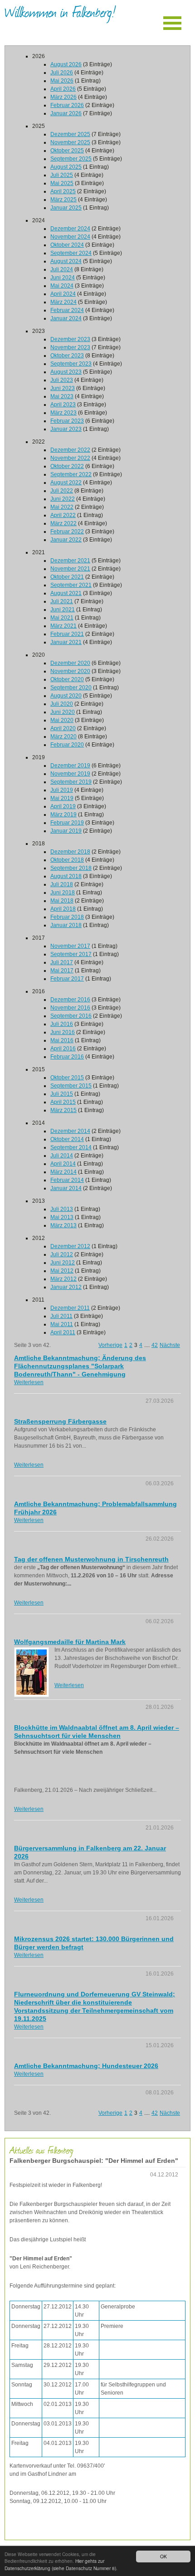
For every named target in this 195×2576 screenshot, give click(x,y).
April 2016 (63, 1049)
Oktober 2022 (67, 466)
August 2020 (66, 696)
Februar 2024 (67, 310)
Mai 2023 (62, 396)
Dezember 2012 (70, 1246)
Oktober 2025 (67, 151)
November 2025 (70, 142)
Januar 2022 (66, 540)
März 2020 (63, 737)
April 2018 (63, 909)
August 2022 (66, 483)
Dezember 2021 (70, 561)
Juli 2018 (62, 884)
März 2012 (63, 1279)
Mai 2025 (62, 183)
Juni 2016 (63, 1032)
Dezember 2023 (70, 339)
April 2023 (63, 405)
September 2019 (71, 782)
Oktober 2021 (67, 577)
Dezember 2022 (70, 450)
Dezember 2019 (70, 766)
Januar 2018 (66, 925)
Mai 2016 (62, 1040)
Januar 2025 (66, 208)
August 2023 (66, 372)
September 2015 (71, 1086)
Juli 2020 (62, 704)
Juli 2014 (62, 1156)
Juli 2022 (62, 491)
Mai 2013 (62, 1217)
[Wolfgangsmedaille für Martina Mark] (32, 1672)
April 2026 (63, 89)
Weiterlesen (29, 1382)
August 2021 (66, 593)
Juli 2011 (61, 1316)
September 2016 (71, 1016)
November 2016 (70, 1008)
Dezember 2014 (70, 1131)
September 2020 (71, 688)
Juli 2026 (62, 73)
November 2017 (70, 946)
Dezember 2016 (70, 1000)
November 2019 (70, 774)
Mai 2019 (62, 798)
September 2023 (71, 364)
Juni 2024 (63, 278)
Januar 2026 (66, 113)
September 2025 (71, 159)
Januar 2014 (66, 1188)
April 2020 (63, 728)
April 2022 (63, 515)
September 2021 (71, 585)
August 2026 (66, 64)
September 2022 (71, 474)
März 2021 (63, 626)
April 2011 (63, 1332)
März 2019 (63, 815)
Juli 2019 (62, 790)
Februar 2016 (67, 1057)
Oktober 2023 (67, 356)
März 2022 (63, 523)
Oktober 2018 (67, 860)
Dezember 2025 (70, 134)
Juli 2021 (62, 601)
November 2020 (70, 671)
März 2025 (63, 200)
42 (155, 1345)
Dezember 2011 (70, 1308)
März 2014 (63, 1172)
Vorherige (110, 1345)
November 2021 (70, 569)
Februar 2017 (67, 979)
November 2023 (70, 347)
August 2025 (66, 167)
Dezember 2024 (70, 229)
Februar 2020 (67, 745)
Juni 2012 (63, 1263)
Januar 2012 (66, 1287)
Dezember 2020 (70, 663)
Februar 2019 (67, 823)
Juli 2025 (62, 175)
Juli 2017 (62, 962)
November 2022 (70, 458)
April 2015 (63, 1102)
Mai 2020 (62, 720)
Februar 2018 (67, 917)
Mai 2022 (62, 507)
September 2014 (71, 1147)
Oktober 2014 (67, 1139)
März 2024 (63, 302)
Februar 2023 (67, 421)
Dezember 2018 (70, 852)
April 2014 (63, 1164)
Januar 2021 (66, 642)
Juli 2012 (62, 1254)
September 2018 (71, 868)
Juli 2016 (62, 1024)
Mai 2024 (62, 286)
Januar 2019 (66, 831)
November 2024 (70, 237)
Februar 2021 (67, 634)
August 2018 (66, 876)
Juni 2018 (63, 893)
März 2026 (63, 97)
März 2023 (63, 413)
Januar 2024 (66, 318)
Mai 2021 (62, 618)
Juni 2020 (63, 712)
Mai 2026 (62, 81)
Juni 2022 (63, 499)
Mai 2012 (62, 1271)
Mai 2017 (62, 971)
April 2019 (63, 806)
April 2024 (63, 294)
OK (163, 2556)
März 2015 (63, 1110)
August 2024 (66, 261)
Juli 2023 (62, 380)
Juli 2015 (62, 1094)
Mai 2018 (62, 901)
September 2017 (71, 954)
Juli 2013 (62, 1209)
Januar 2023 (66, 429)
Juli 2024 (62, 269)
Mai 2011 (62, 1324)
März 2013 (63, 1225)
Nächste (170, 1345)
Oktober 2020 (67, 679)
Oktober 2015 (67, 1078)
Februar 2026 (67, 105)
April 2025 (63, 191)
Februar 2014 (67, 1180)
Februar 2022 (67, 532)
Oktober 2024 (67, 245)
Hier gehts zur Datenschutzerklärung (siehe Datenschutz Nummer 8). (61, 2564)
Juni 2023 (63, 388)
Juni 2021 (63, 610)
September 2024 (71, 253)
